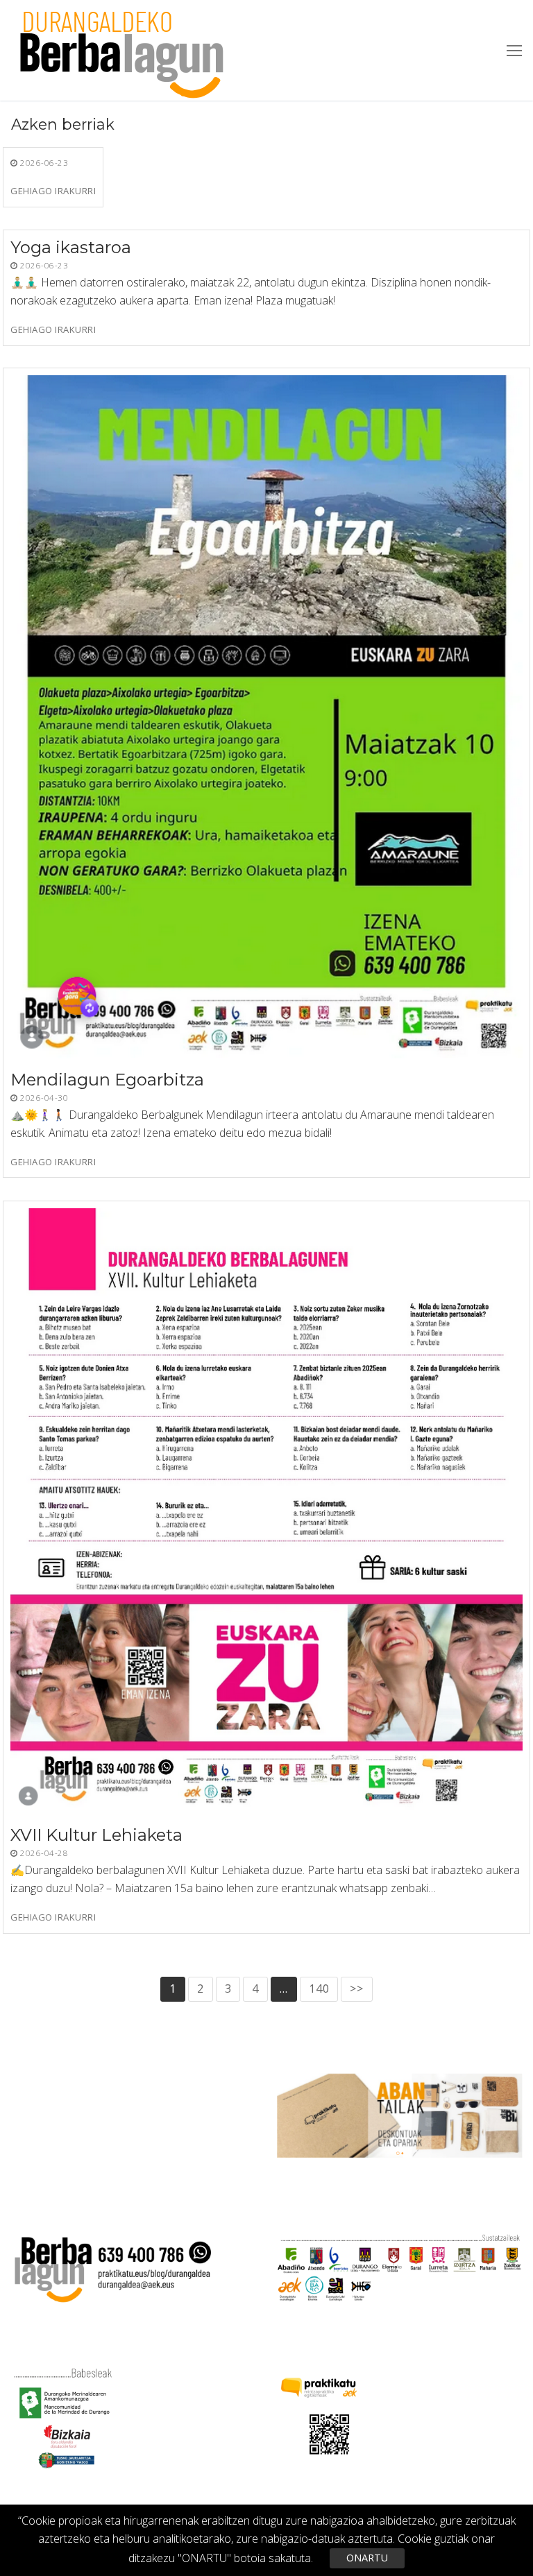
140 (319, 1989)
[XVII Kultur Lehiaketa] (266, 1511)
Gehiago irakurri (53, 191)
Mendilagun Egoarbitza (107, 1080)
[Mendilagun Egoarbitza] (266, 717)
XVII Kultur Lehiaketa (96, 1835)
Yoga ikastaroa (71, 247)
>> (357, 1989)
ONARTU (367, 2558)
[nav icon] (514, 51)
